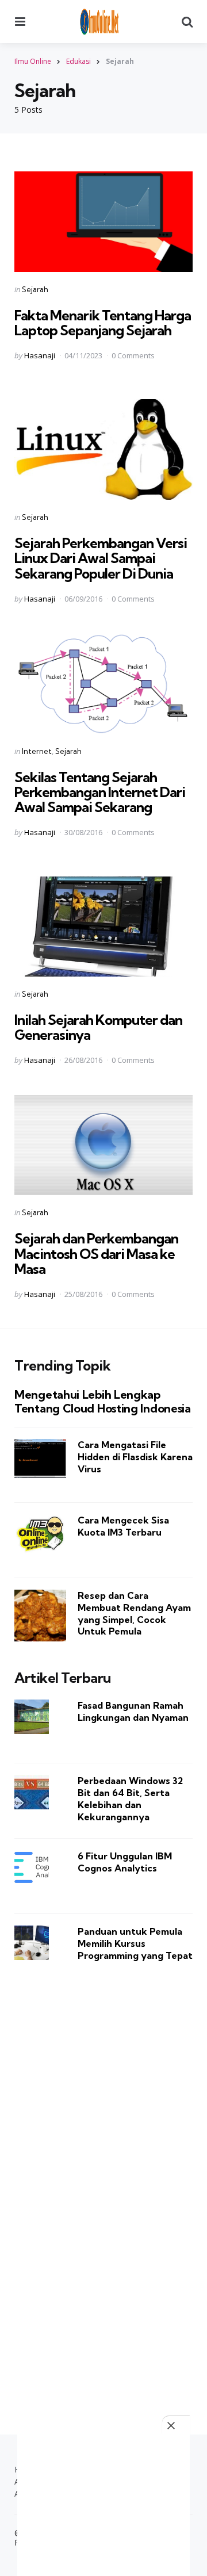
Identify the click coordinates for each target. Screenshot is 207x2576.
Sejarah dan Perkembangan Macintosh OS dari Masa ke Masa (96, 1253)
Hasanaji (40, 355)
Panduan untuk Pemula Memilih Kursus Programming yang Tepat (135, 1943)
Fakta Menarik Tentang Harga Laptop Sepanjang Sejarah (103, 323)
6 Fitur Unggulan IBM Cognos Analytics (125, 1862)
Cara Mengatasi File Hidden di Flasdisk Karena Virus (135, 1457)
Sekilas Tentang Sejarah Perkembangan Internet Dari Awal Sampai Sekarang (100, 792)
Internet (37, 751)
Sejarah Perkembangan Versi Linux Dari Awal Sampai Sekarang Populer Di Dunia (101, 558)
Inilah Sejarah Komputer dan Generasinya (98, 1027)
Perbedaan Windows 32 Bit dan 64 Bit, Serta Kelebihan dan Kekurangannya (130, 1798)
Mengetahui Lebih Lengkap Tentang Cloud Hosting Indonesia (103, 1402)
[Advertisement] (103, 2183)
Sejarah (35, 289)
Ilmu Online (33, 61)
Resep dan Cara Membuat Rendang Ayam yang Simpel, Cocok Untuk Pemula (134, 1613)
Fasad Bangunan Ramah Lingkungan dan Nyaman (133, 1711)
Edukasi (78, 61)
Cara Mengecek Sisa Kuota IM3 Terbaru (123, 1526)
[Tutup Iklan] (176, 2425)
